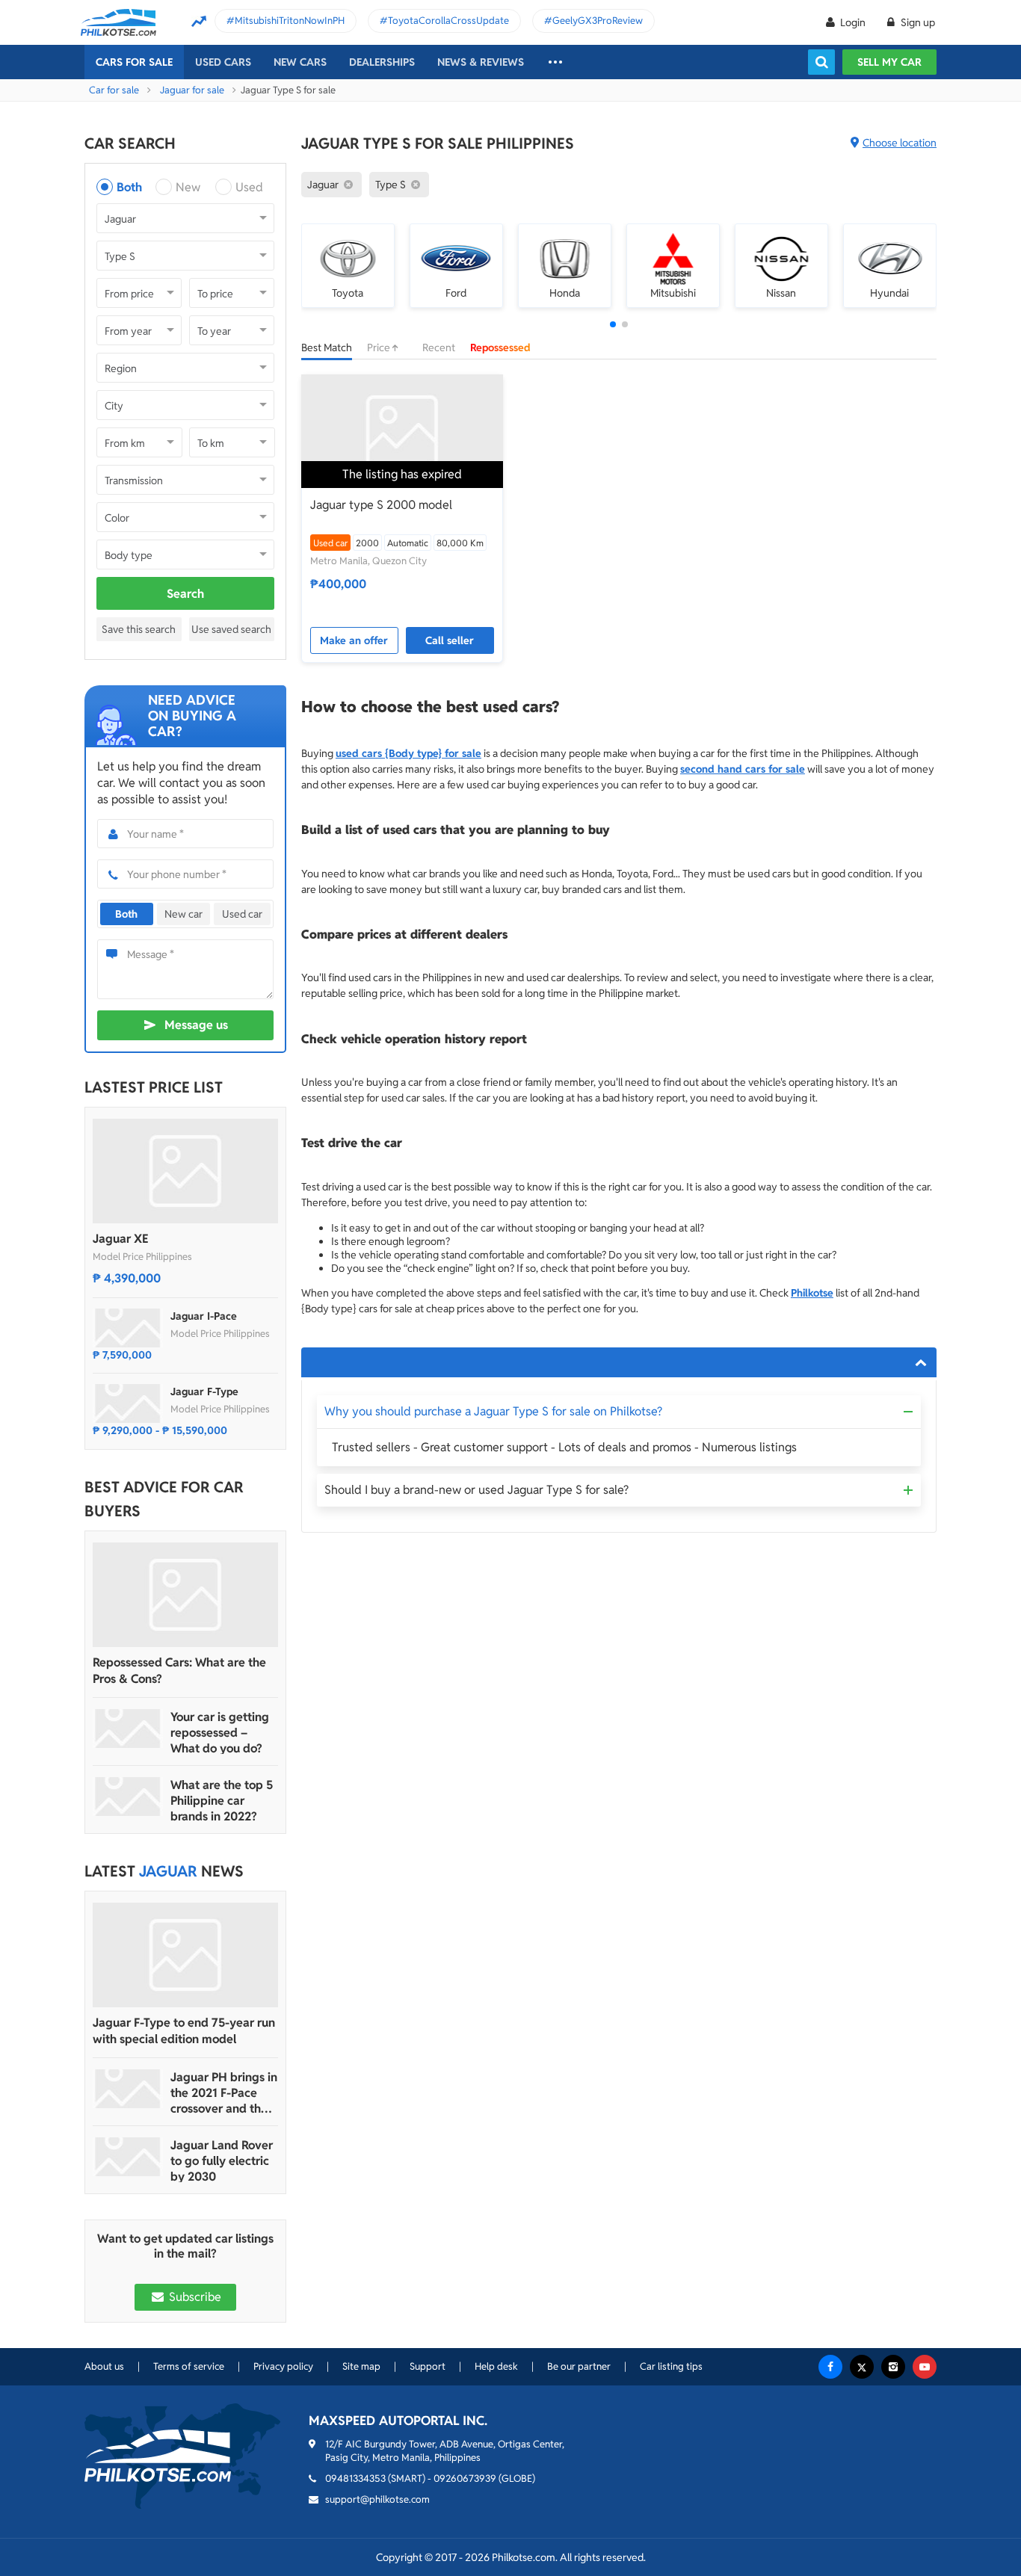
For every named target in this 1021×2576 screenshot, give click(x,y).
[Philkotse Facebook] (830, 2367)
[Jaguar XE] (185, 1171)
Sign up (917, 22)
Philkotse (812, 1293)
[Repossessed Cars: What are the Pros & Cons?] (185, 1595)
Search (185, 594)
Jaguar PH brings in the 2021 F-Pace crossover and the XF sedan (224, 2093)
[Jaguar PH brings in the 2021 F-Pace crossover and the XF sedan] (128, 2089)
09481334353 (355, 2478)
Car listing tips (671, 2366)
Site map (361, 2366)
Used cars (223, 62)
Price (380, 348)
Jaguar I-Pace (204, 1316)
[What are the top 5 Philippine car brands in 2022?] (128, 1797)
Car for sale (114, 90)
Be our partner (579, 2366)
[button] (613, 324)
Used (249, 187)
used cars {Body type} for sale (408, 753)
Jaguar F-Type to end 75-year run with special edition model (184, 2031)
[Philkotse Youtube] (925, 2367)
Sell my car (889, 62)
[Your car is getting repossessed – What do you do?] (128, 1729)
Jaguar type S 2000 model (381, 505)
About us (104, 2366)
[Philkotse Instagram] (893, 2367)
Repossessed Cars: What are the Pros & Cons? (179, 1671)
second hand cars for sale (743, 769)
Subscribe (194, 2297)
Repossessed (500, 348)
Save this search (139, 629)
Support (428, 2366)
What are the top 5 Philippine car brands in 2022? (222, 1801)
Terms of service (189, 2366)
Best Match (327, 348)
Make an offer (354, 640)
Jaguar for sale (192, 90)
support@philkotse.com (377, 2499)
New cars (300, 62)
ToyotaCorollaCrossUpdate (448, 21)
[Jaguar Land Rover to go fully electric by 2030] (128, 2157)
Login (853, 22)
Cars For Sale (134, 62)
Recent (439, 348)
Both (129, 187)
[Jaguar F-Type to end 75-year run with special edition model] (185, 1955)
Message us (196, 1025)
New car (183, 914)
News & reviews (481, 62)
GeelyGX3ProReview (598, 21)
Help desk (496, 2366)
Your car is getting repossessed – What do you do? (220, 1733)
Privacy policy (283, 2366)
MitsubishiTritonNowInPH (290, 21)
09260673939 (465, 2478)
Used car (242, 914)
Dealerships (382, 62)
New (188, 187)
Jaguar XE (121, 1239)
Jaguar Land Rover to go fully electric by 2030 (222, 2161)
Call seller (450, 640)
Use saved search (231, 629)
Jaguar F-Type (204, 1392)
